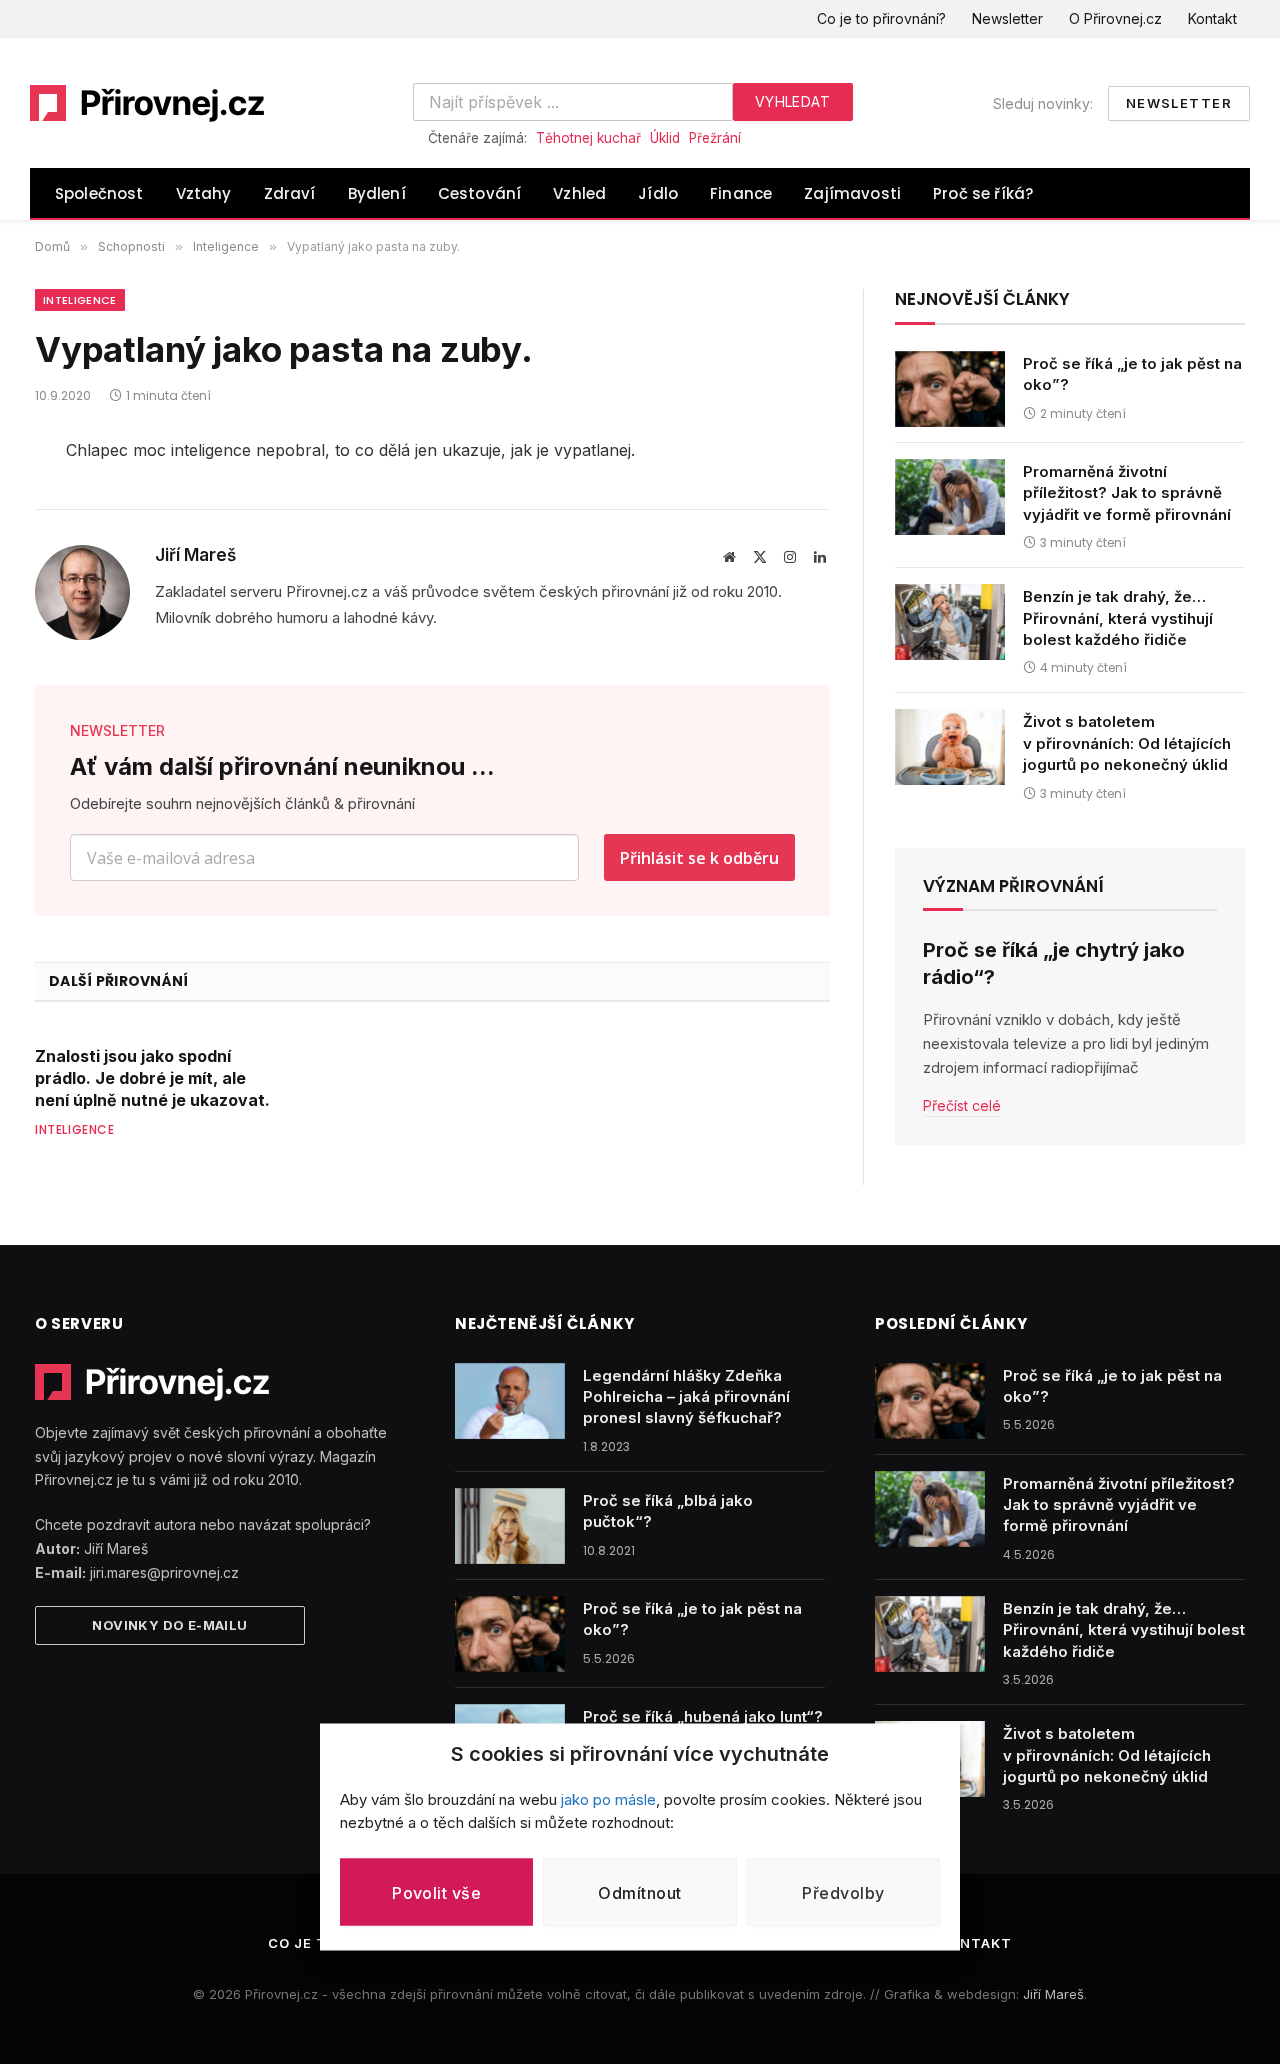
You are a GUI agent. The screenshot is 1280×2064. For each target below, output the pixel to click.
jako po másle (608, 1799)
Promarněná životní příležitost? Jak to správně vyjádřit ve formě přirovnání (1127, 493)
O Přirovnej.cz (1115, 18)
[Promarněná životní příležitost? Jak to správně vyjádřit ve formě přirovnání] (950, 497)
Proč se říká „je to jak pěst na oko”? (1132, 374)
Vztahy (204, 193)
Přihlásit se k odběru (699, 858)
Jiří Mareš (195, 555)
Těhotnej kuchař (588, 138)
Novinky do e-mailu (169, 1625)
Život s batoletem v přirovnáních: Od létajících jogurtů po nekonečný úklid (1127, 743)
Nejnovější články (982, 299)
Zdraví (290, 193)
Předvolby (843, 1892)
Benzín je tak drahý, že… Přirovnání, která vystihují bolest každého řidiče (1118, 618)
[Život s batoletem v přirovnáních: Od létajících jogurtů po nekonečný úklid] (950, 747)
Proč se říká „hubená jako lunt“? (703, 1716)
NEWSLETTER (117, 730)
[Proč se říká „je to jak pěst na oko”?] (950, 389)
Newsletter (1007, 18)
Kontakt (1212, 18)
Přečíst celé (962, 1104)
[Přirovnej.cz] (148, 103)
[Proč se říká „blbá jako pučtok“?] (510, 1526)
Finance (741, 193)
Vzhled (579, 193)
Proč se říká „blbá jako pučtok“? (668, 1511)
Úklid (665, 138)
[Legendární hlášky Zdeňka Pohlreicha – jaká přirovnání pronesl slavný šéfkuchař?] (510, 1401)
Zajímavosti (852, 193)
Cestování (480, 193)
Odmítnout (639, 1892)
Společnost (99, 193)
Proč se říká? (983, 193)
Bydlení (377, 193)
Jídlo (658, 193)
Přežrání (715, 138)
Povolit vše (436, 1892)
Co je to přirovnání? (881, 18)
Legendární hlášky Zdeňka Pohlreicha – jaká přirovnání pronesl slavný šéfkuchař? (686, 1397)
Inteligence (80, 300)
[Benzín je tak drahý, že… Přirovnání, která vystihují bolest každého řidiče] (950, 622)
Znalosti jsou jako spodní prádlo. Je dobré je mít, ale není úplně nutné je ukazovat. (152, 1078)
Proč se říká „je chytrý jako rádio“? (1054, 963)
